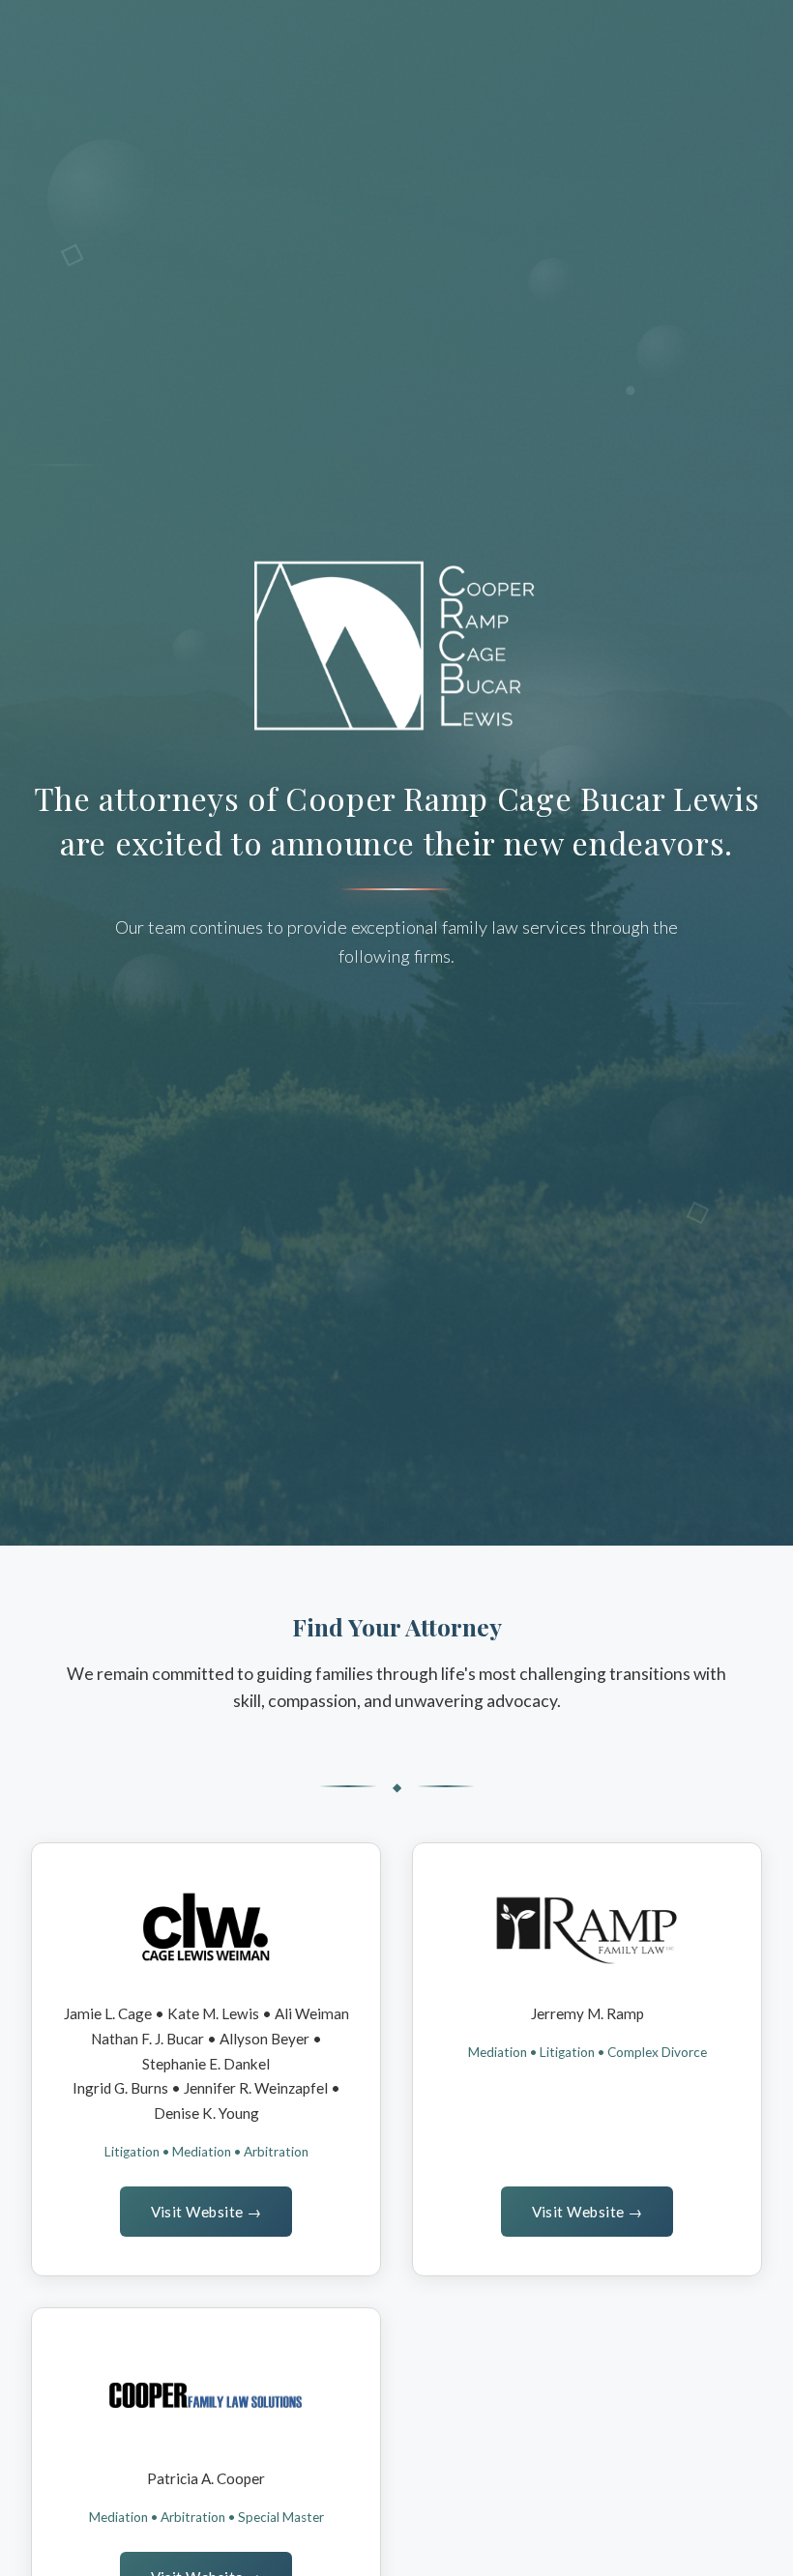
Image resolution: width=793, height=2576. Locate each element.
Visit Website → (206, 2212)
